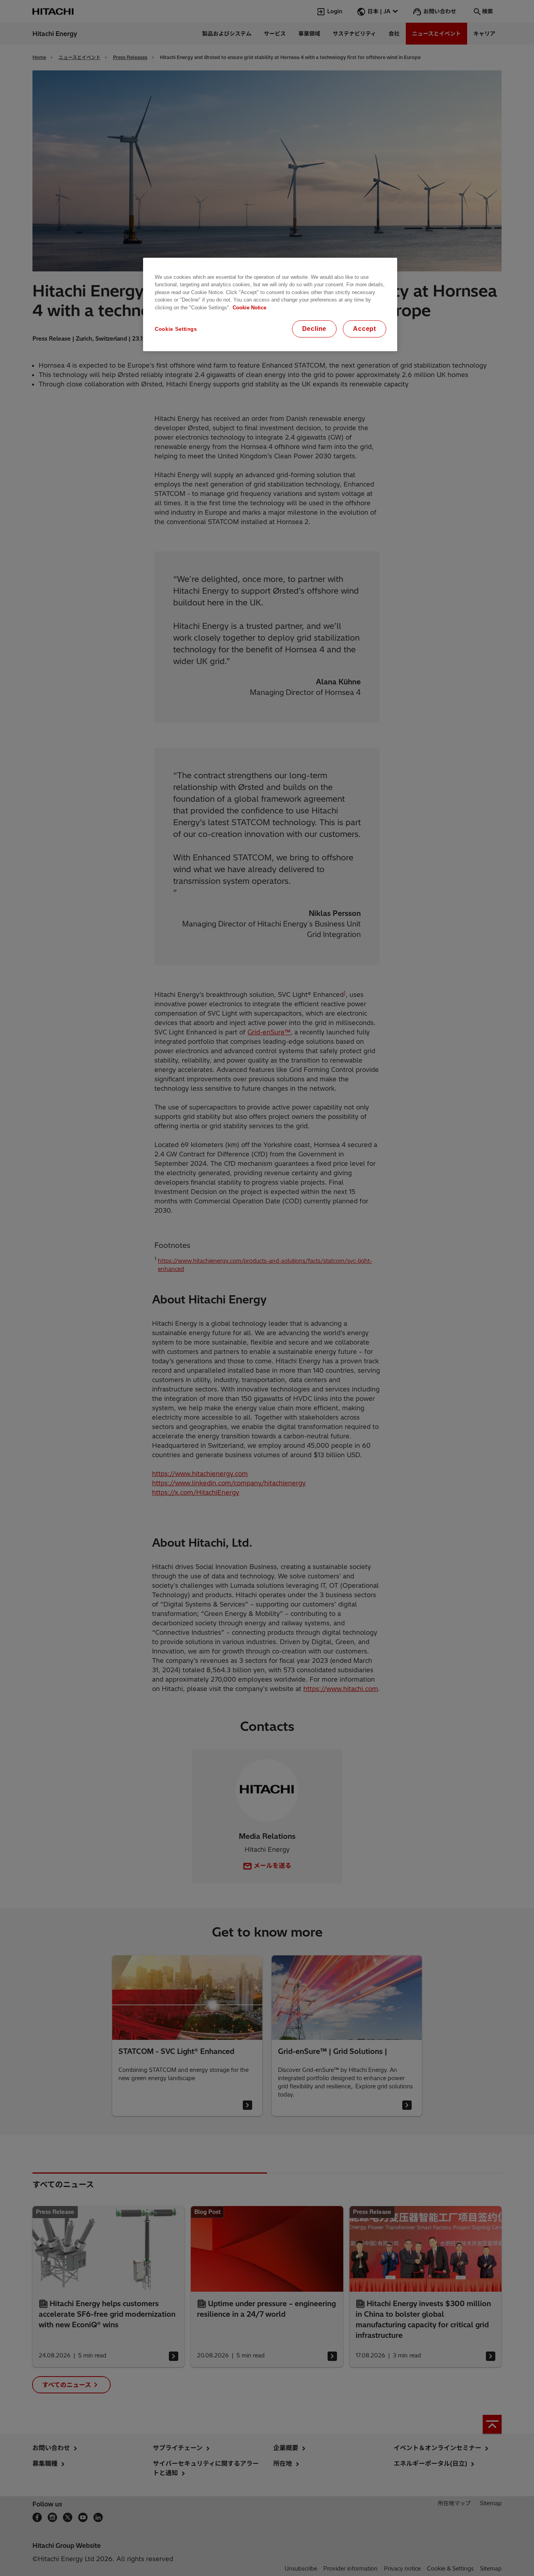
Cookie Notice (249, 308)
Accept (365, 329)
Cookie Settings (176, 329)
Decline (314, 329)
